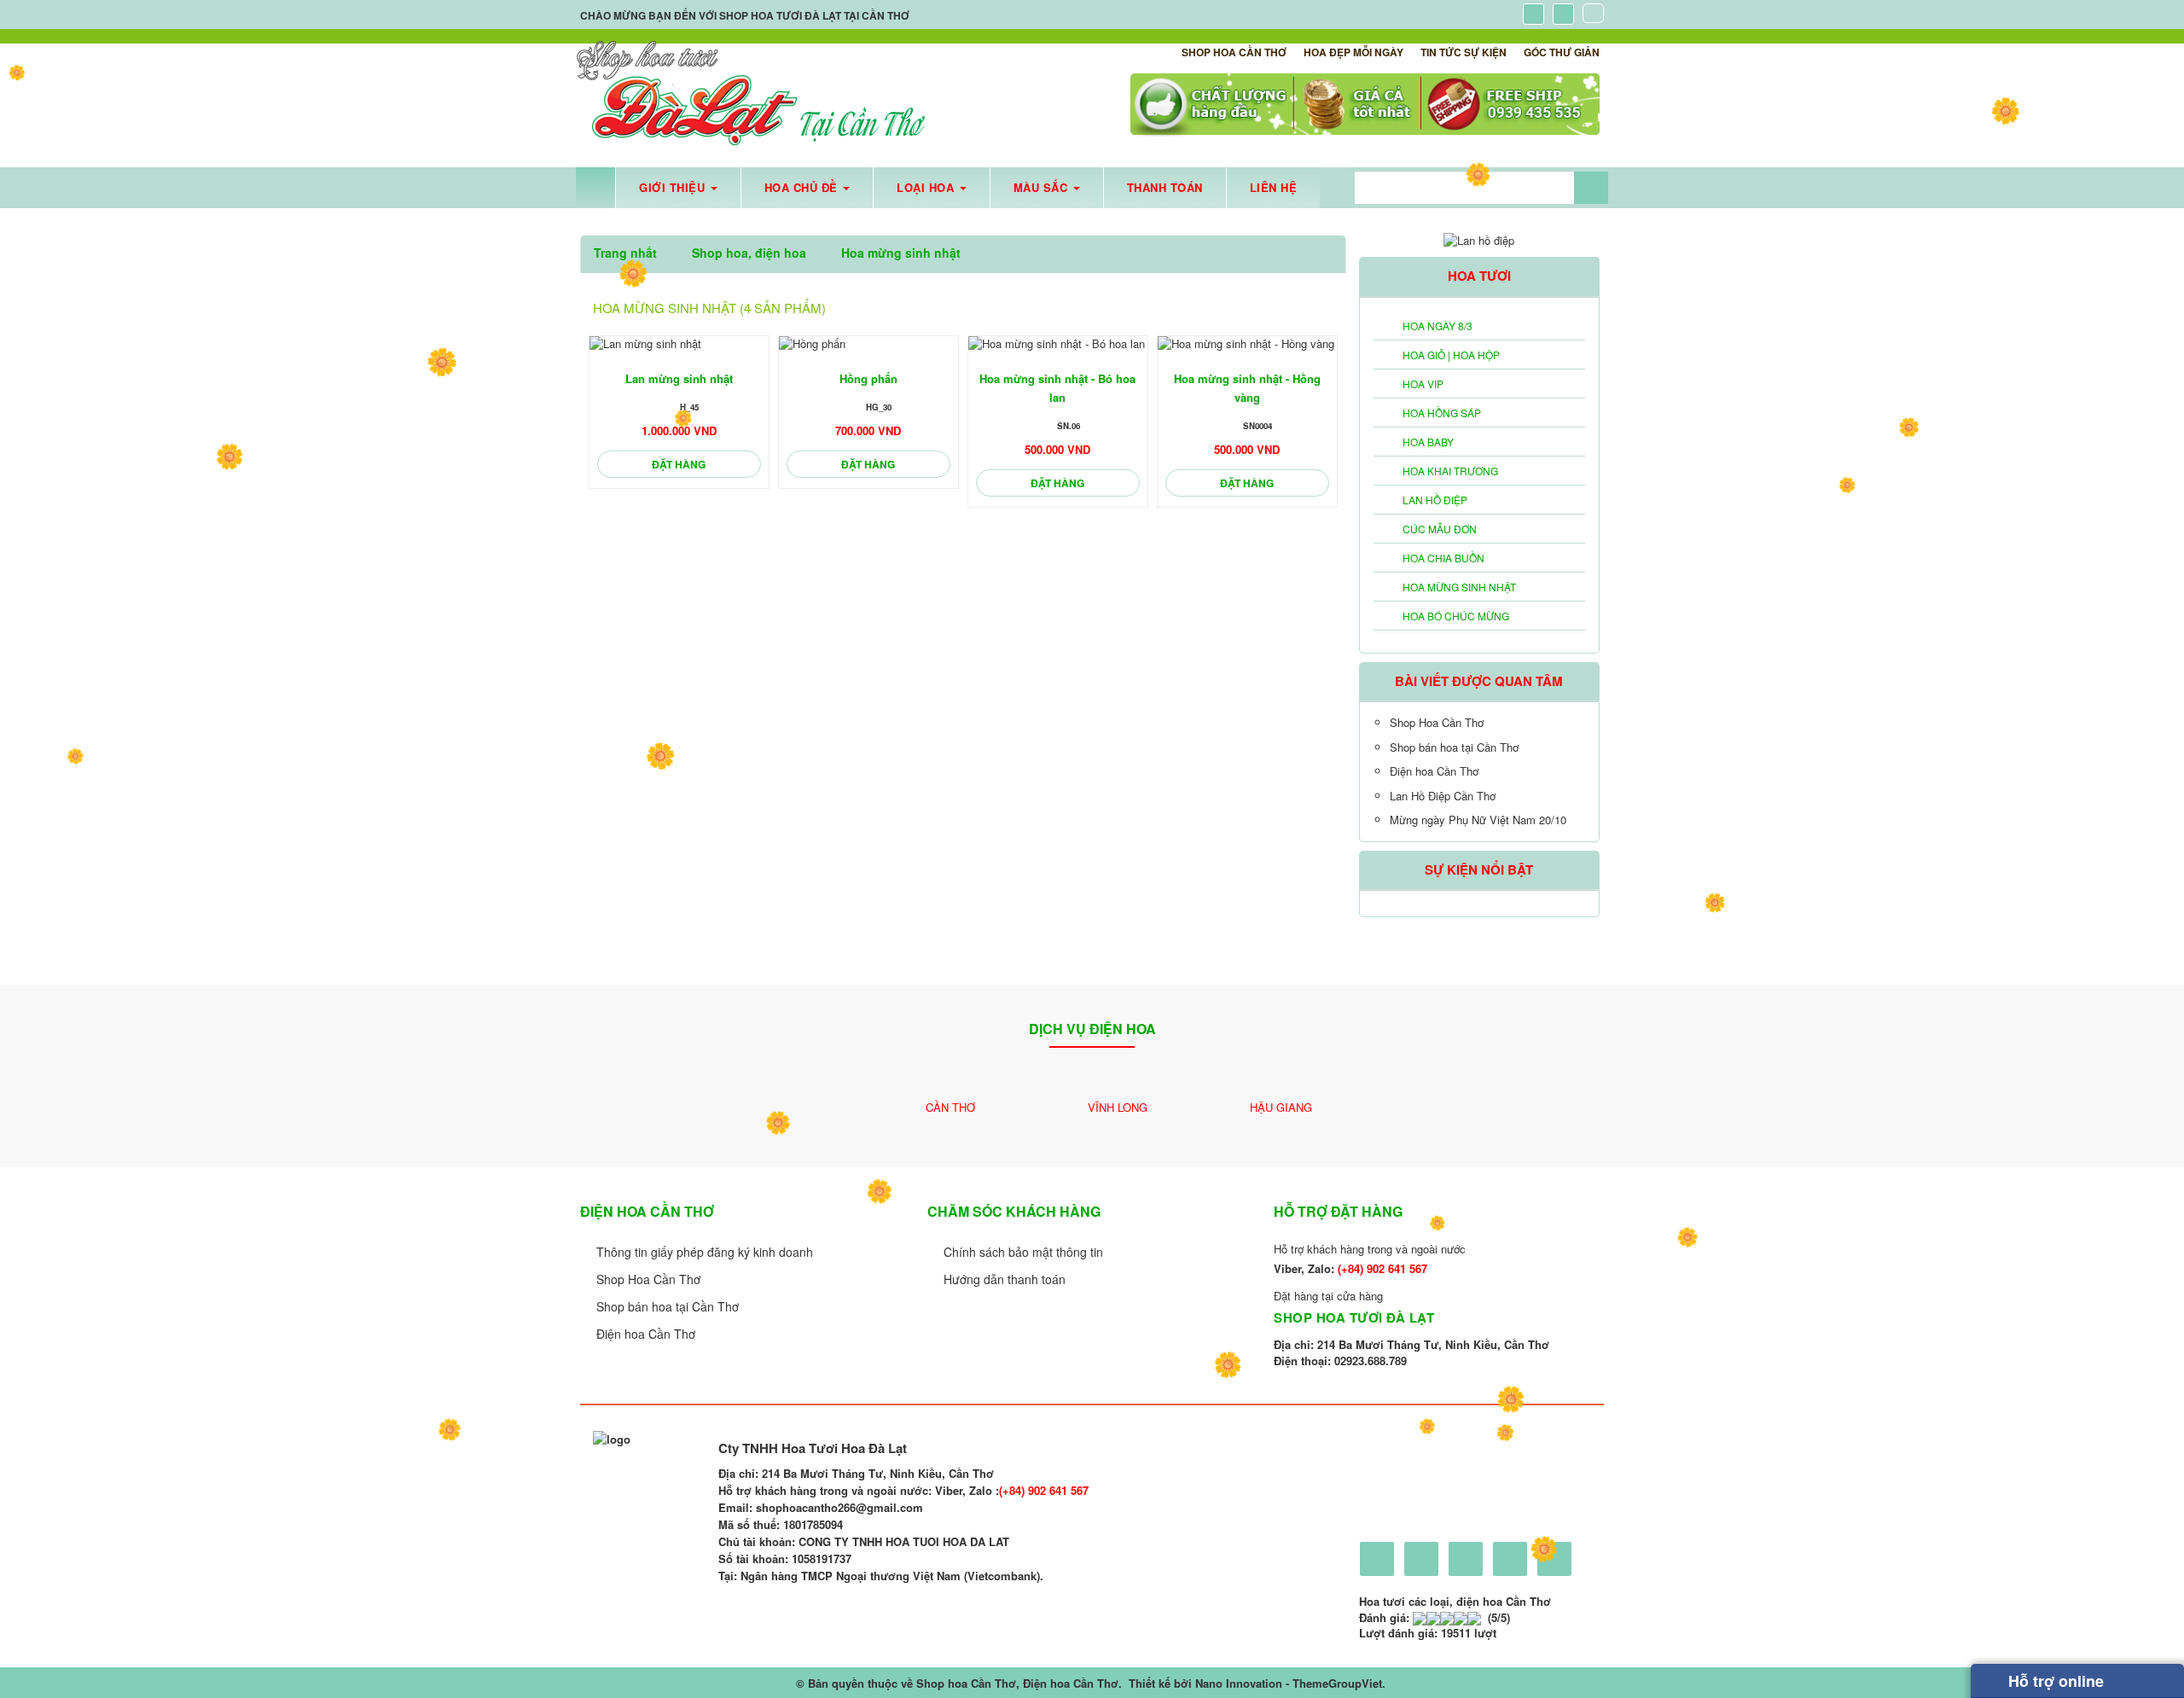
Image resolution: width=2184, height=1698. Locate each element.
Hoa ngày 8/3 (1438, 326)
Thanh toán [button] (1165, 187)
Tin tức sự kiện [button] (1464, 52)
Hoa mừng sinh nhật (1459, 587)
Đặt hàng (679, 464)
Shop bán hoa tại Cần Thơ (1454, 747)
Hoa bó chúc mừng (1456, 616)
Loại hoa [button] (927, 187)
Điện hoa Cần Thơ (1434, 771)
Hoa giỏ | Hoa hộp (1451, 355)
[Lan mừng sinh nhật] (679, 344)
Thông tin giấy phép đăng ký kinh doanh (705, 1252)
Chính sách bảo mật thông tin (1023, 1252)
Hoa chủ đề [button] (803, 187)
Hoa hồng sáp (1442, 413)
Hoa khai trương (1450, 471)
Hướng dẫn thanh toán (1005, 1279)
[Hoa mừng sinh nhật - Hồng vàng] (1247, 344)
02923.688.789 (1371, 1361)
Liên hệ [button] (1274, 187)
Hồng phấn (868, 378)
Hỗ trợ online (2054, 1681)
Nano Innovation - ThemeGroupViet (1289, 1683)
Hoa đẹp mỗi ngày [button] (1353, 52)
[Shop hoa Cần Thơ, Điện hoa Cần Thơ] (751, 95)
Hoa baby (1428, 442)
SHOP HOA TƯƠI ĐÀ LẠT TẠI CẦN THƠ (814, 15)
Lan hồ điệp (1435, 500)
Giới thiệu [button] (674, 187)
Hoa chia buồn (1443, 558)
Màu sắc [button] (1043, 187)
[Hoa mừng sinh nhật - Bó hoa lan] (1058, 344)
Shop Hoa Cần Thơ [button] (1234, 52)
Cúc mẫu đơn (1440, 529)
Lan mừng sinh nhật (679, 378)
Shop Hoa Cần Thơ (1437, 722)
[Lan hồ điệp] (1479, 238)
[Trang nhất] (595, 188)
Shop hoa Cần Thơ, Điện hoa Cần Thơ (1017, 1683)
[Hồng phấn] (868, 344)
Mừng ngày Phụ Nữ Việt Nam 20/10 (1478, 820)
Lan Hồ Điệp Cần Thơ (1443, 796)
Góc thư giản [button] (1562, 52)
